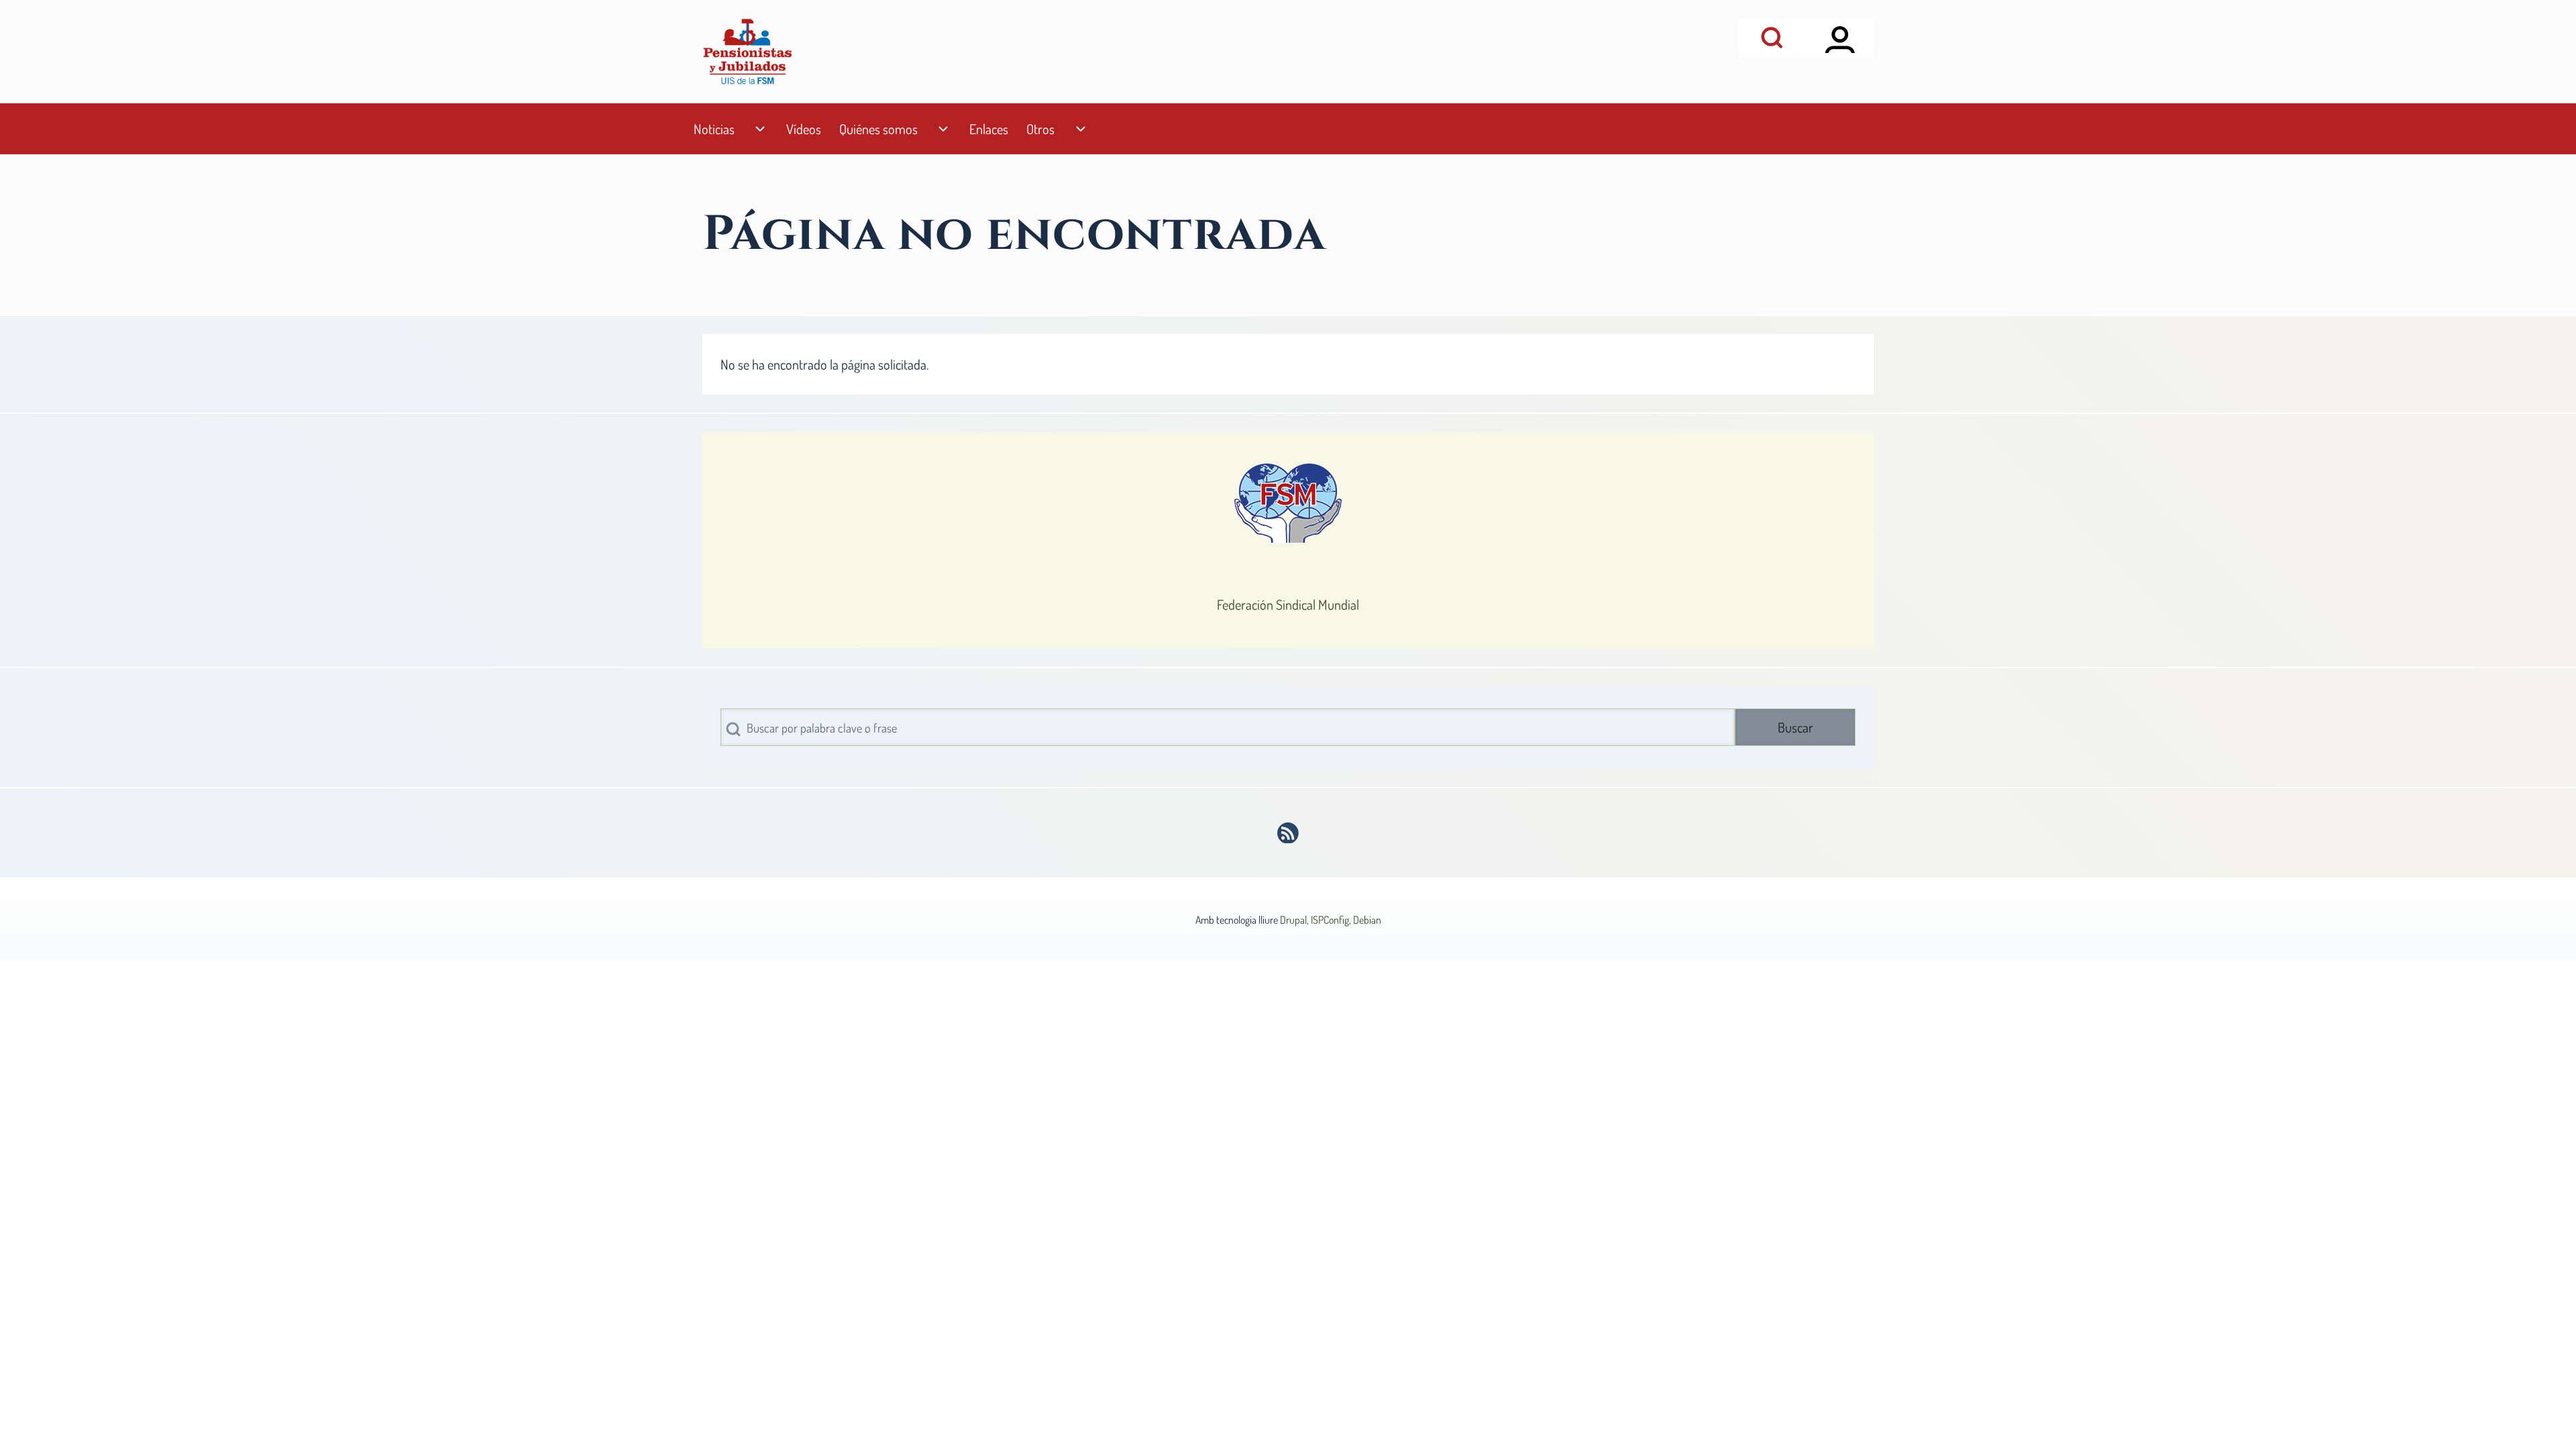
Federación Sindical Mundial (1288, 604)
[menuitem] (714, 129)
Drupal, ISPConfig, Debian (1331, 920)
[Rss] (1288, 833)
